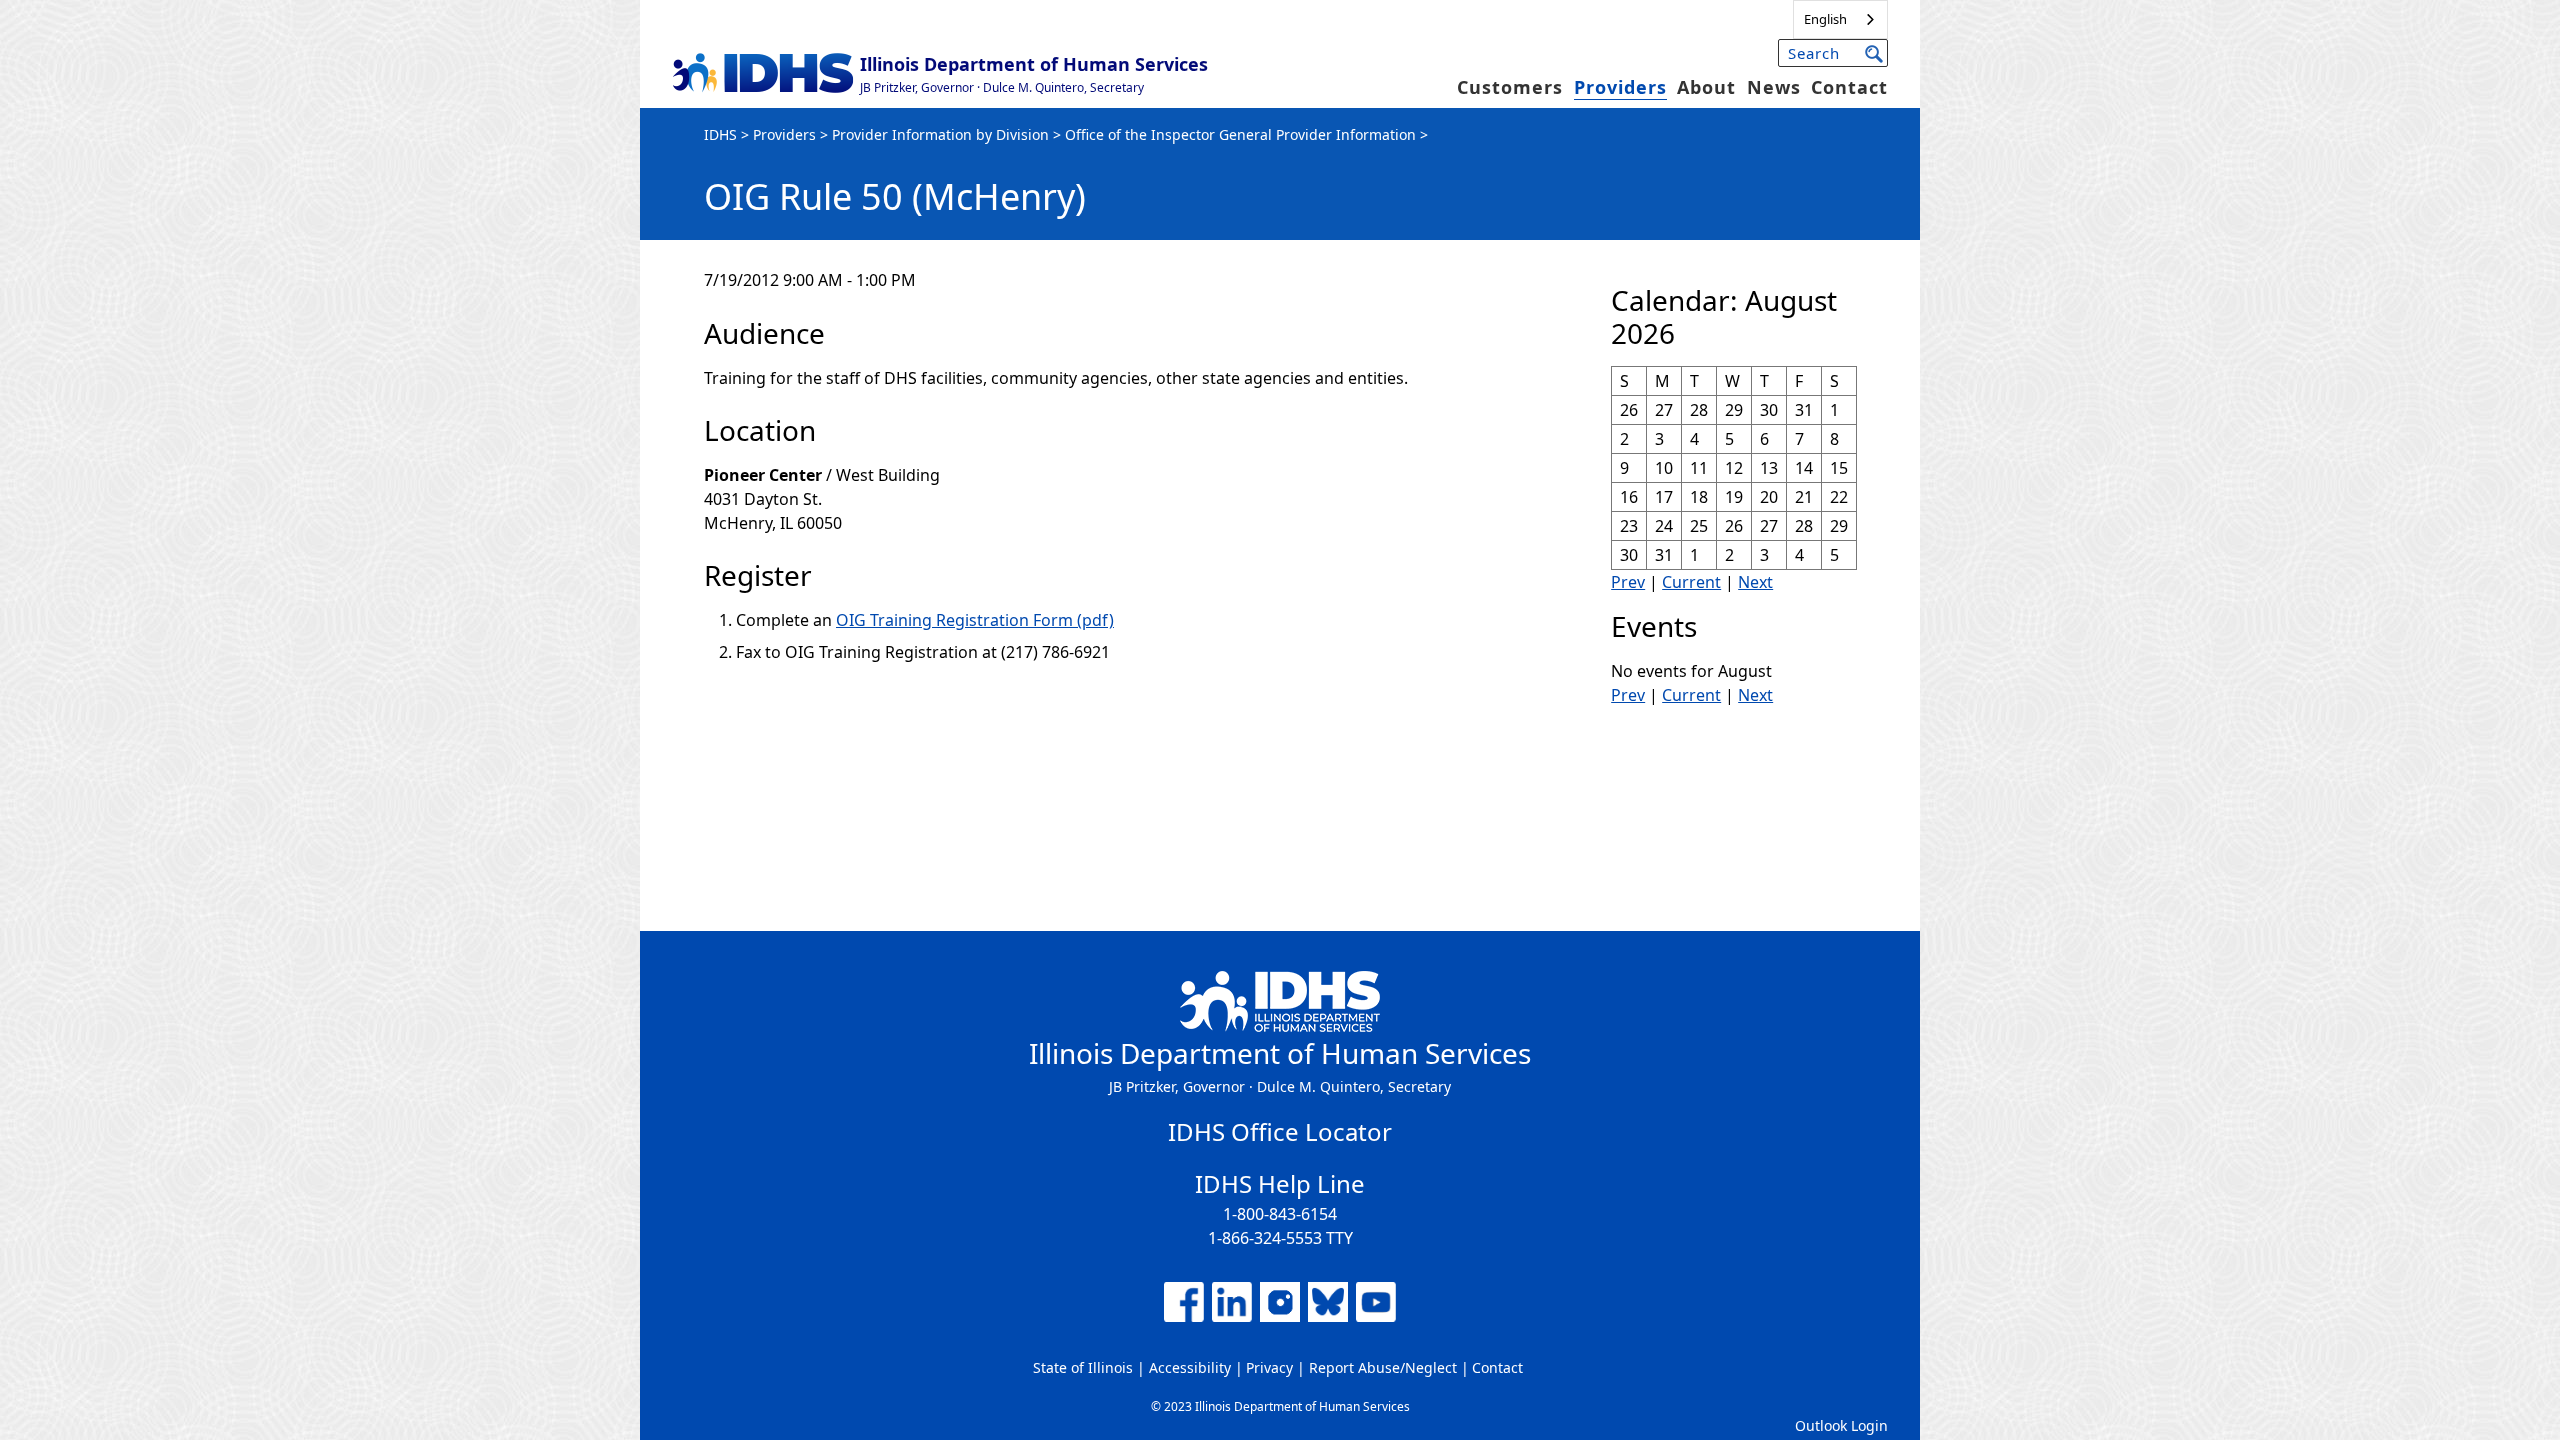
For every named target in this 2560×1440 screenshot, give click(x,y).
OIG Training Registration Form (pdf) (975, 620)
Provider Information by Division (940, 134)
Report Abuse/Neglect (1383, 1367)
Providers (1620, 87)
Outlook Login (1841, 1425)
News (1774, 87)
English (1825, 19)
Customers (1510, 87)
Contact (1849, 87)
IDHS (720, 134)
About (1706, 87)
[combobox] (1840, 19)
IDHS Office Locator (1280, 1131)
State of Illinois (1083, 1367)
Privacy (1269, 1367)
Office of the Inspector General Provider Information (1240, 134)
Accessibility (1190, 1367)
